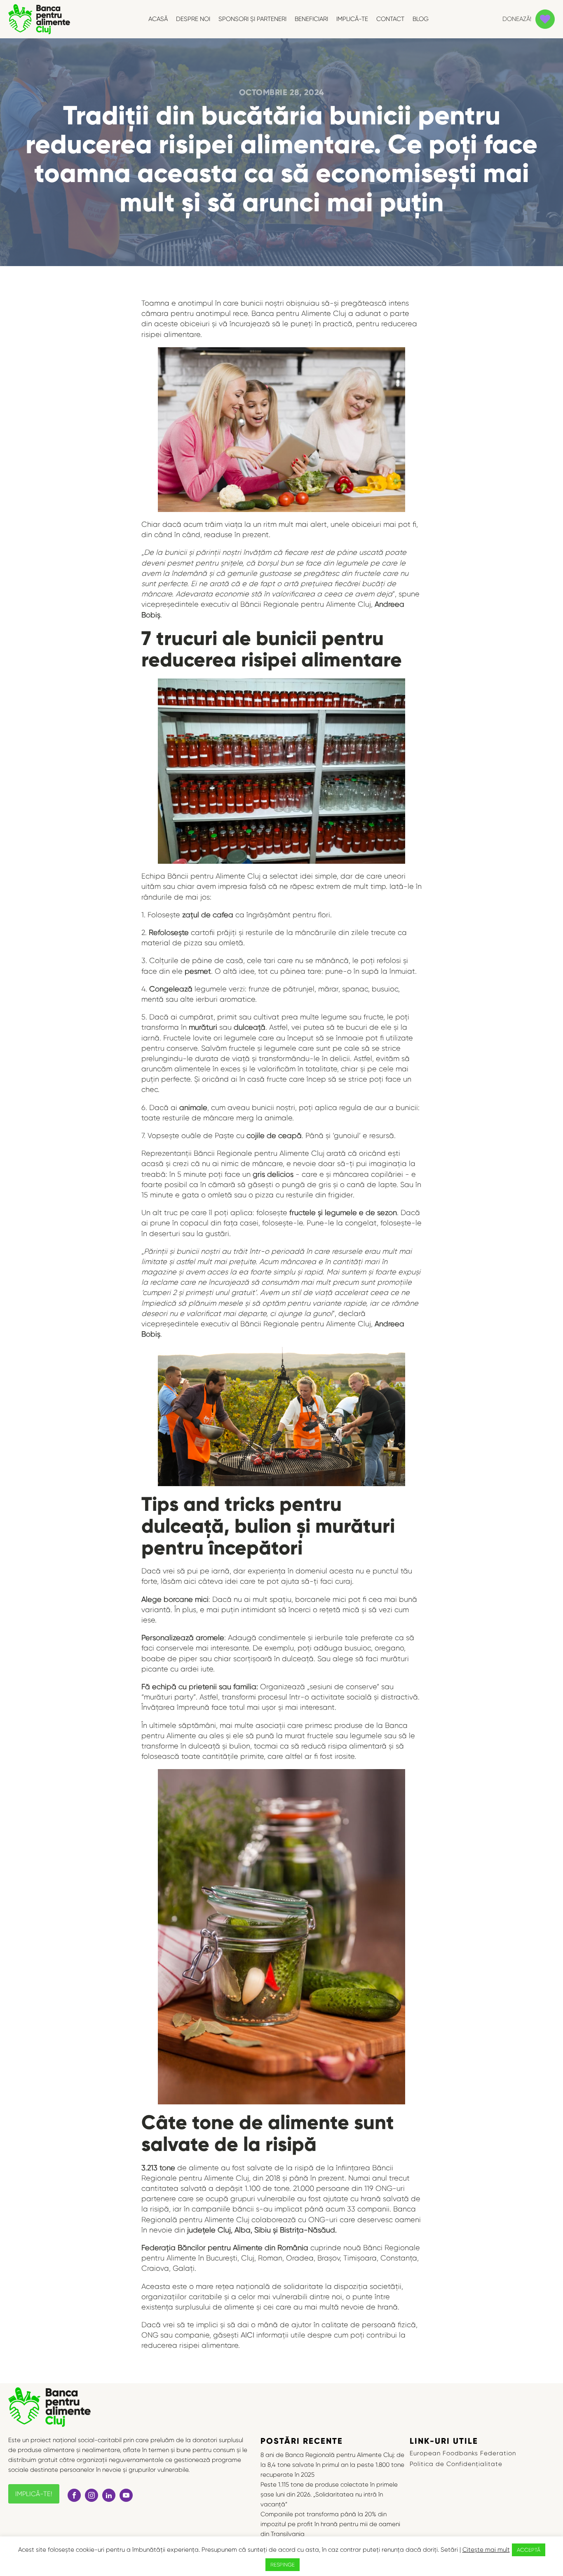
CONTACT (390, 19)
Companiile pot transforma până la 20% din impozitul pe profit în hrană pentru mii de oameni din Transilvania (330, 2524)
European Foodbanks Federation (463, 2453)
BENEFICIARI (311, 19)
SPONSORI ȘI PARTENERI (252, 19)
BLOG (421, 19)
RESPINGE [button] (283, 2565)
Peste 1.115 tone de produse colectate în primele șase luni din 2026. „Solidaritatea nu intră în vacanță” (329, 2494)
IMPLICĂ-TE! (34, 2494)
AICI (247, 2335)
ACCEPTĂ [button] (529, 2550)
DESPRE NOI (193, 19)
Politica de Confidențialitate (456, 2464)
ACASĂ (158, 19)
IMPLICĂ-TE (352, 19)
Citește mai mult (486, 2550)
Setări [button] (449, 2550)
